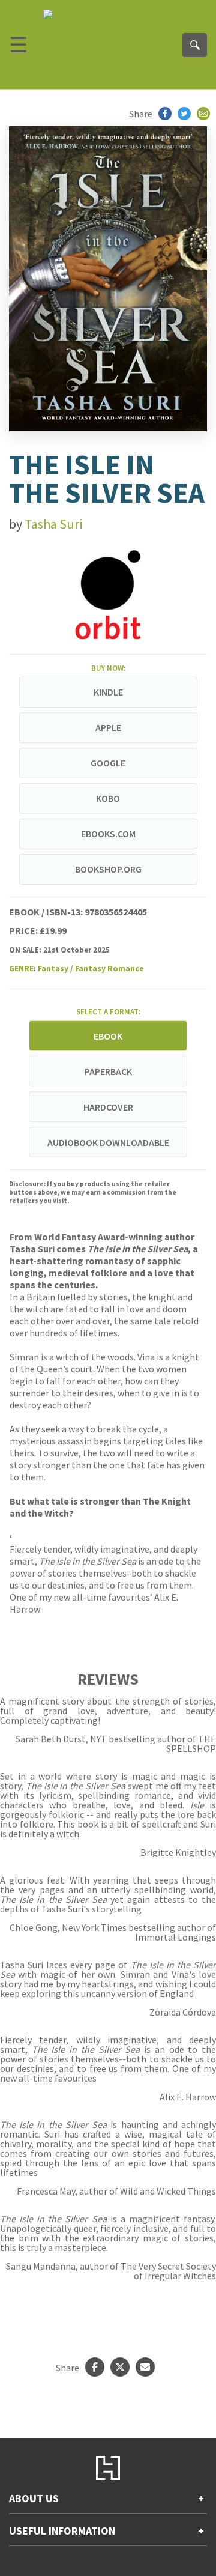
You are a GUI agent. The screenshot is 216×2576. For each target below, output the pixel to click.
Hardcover (108, 1107)
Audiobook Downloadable (108, 1142)
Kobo (108, 798)
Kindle (108, 692)
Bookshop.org (108, 869)
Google (108, 763)
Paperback (108, 1071)
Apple (108, 727)
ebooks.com (108, 834)
